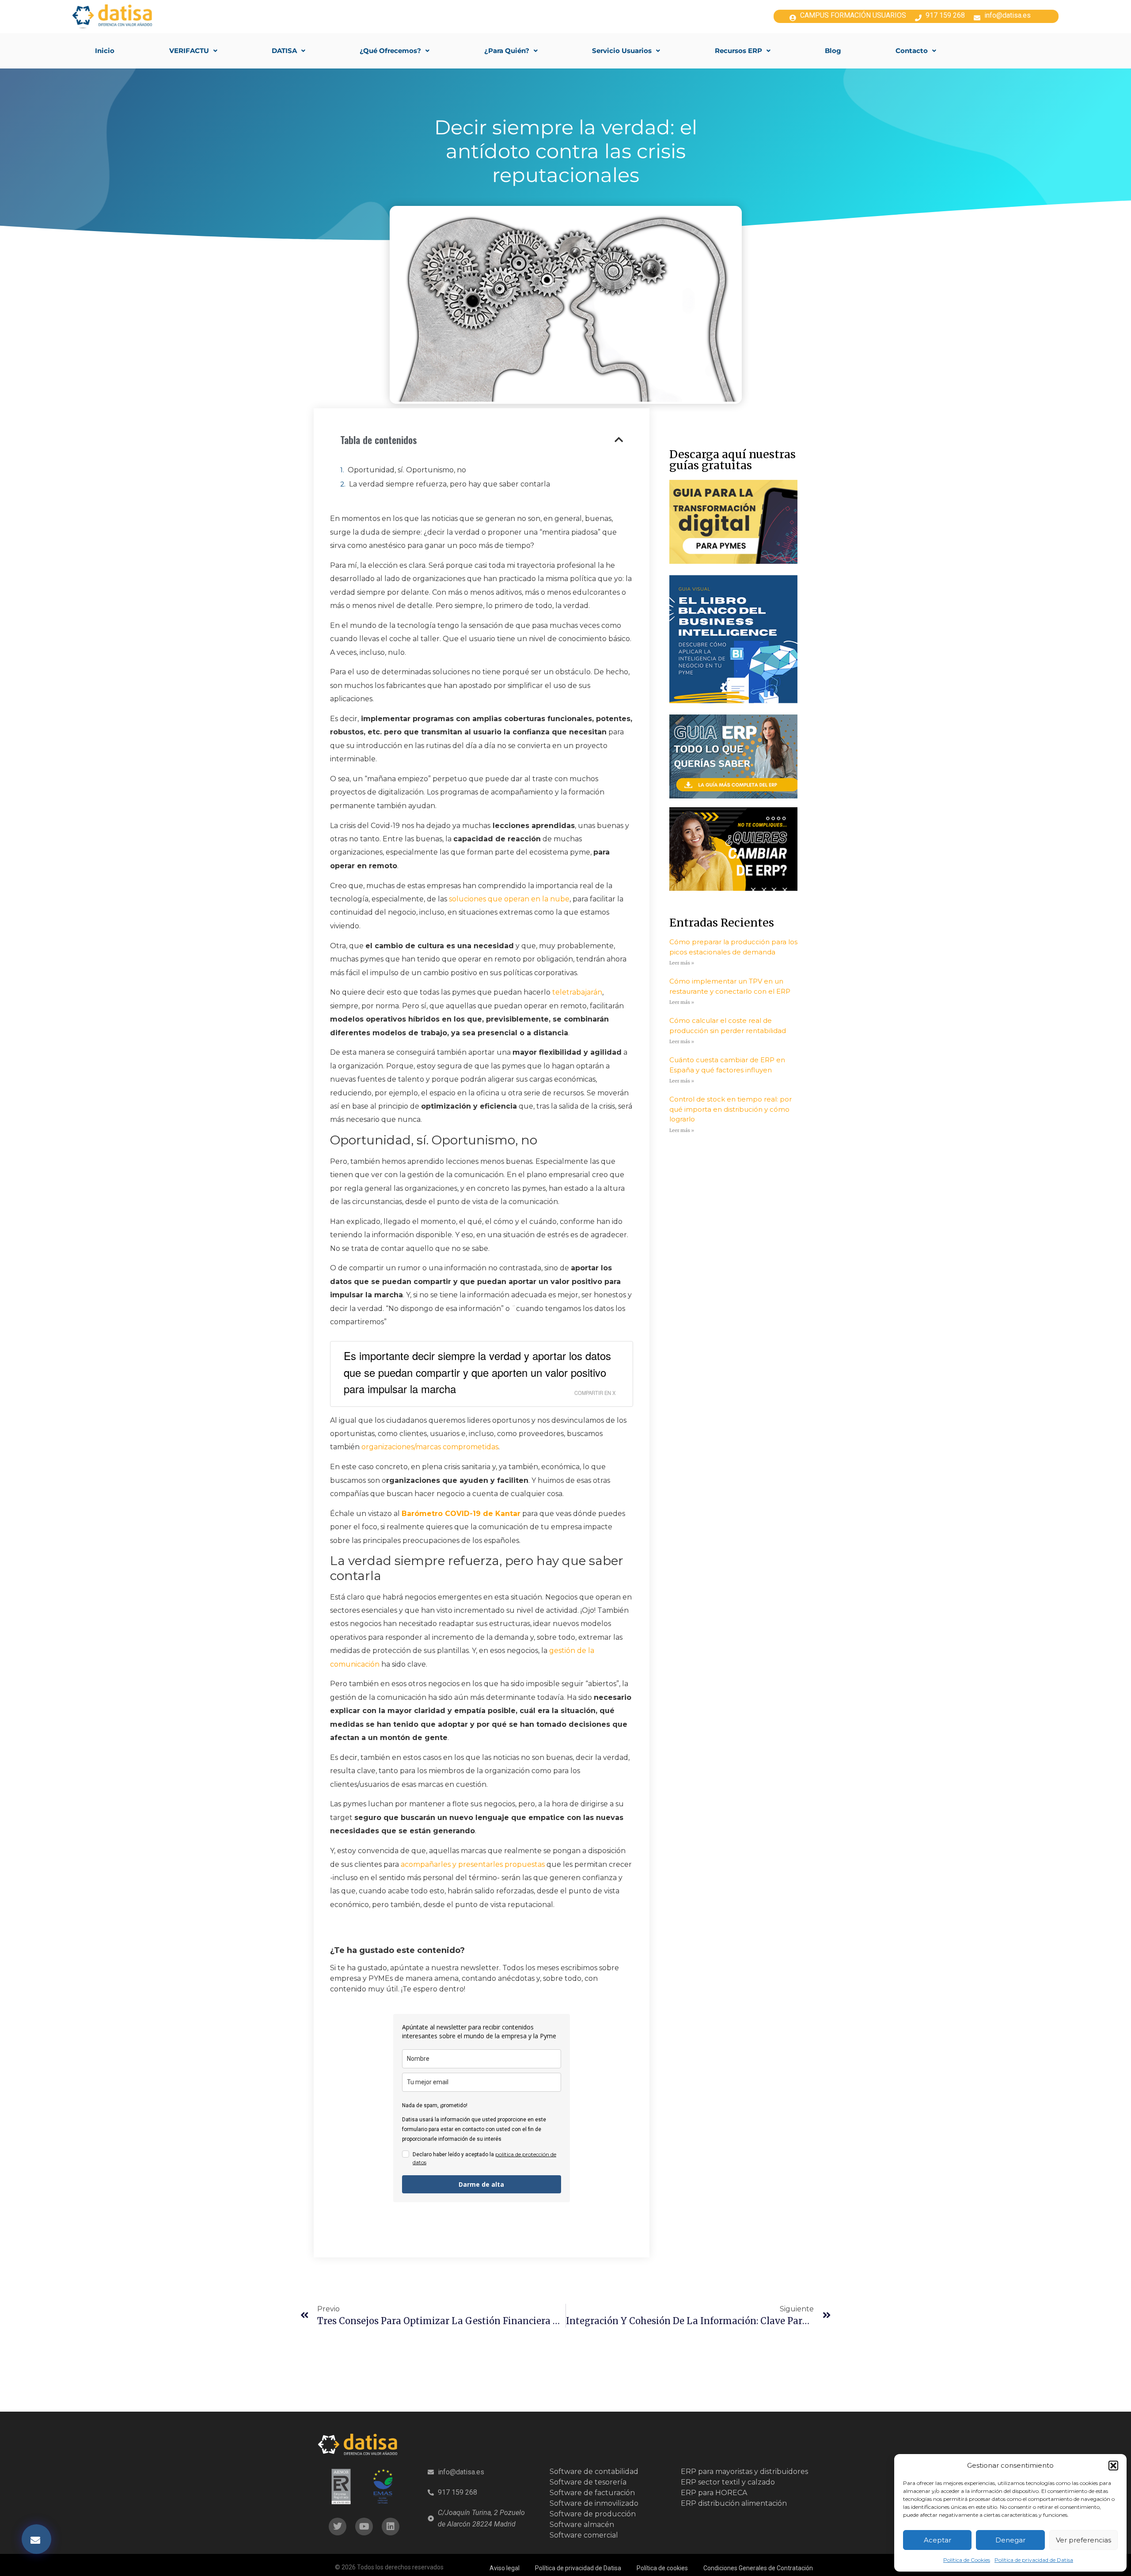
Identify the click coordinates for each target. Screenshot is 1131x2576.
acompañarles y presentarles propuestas (473, 1864)
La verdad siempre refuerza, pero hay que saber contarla (450, 484)
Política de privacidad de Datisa (1034, 2560)
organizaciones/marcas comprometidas (430, 1447)
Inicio (105, 51)
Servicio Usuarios (622, 51)
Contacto (912, 51)
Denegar (1010, 2540)
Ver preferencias (1084, 2540)
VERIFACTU (189, 51)
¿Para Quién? (507, 51)
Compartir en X (595, 1393)
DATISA (284, 51)
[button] (1113, 2466)
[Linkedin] (391, 2527)
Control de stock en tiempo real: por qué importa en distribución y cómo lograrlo (731, 1109)
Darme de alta (481, 2184)
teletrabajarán (577, 992)
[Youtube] (364, 2527)
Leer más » (682, 963)
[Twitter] (338, 2527)
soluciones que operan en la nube (509, 899)
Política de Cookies (967, 2560)
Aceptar (937, 2540)
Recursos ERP (738, 51)
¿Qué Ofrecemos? (390, 51)
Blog (833, 51)
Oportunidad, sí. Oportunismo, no (407, 470)
